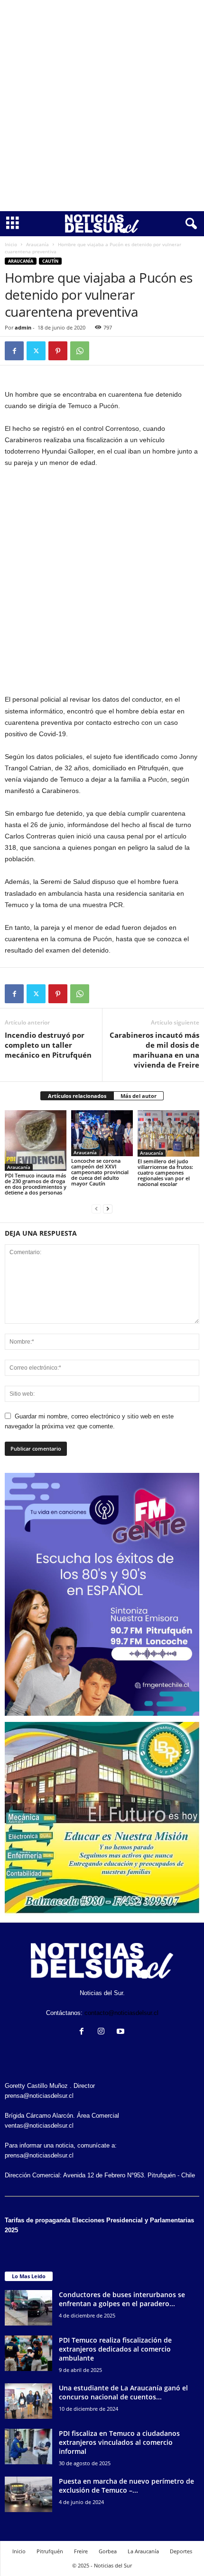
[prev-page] (96, 1208)
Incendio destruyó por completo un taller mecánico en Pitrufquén (48, 1045)
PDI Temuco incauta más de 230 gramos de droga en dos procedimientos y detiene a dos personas (36, 1184)
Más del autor (139, 1096)
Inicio (11, 244)
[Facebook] (14, 351)
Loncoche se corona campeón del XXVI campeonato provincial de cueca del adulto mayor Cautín (100, 1172)
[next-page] (108, 1208)
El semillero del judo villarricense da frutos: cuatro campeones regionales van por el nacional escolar (165, 1172)
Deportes (181, 2551)
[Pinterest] (58, 351)
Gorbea (108, 2551)
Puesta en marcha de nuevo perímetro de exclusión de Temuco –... (126, 2486)
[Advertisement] (102, 106)
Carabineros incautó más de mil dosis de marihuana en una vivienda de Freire (154, 1050)
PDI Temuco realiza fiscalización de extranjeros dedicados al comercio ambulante (115, 2349)
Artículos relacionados (77, 1096)
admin (23, 327)
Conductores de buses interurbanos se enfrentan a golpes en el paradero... (122, 2299)
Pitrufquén (50, 2551)
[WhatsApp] (80, 351)
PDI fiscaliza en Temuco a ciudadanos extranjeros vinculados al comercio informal (119, 2442)
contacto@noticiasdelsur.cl (121, 2013)
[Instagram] (103, 2032)
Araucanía (37, 244)
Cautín (50, 261)
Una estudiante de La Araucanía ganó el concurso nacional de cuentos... (123, 2392)
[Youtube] (122, 2032)
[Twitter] (36, 351)
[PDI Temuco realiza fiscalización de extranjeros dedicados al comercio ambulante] (28, 2353)
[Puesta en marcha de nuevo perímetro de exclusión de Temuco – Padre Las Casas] (28, 2494)
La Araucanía (143, 2551)
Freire (81, 2551)
